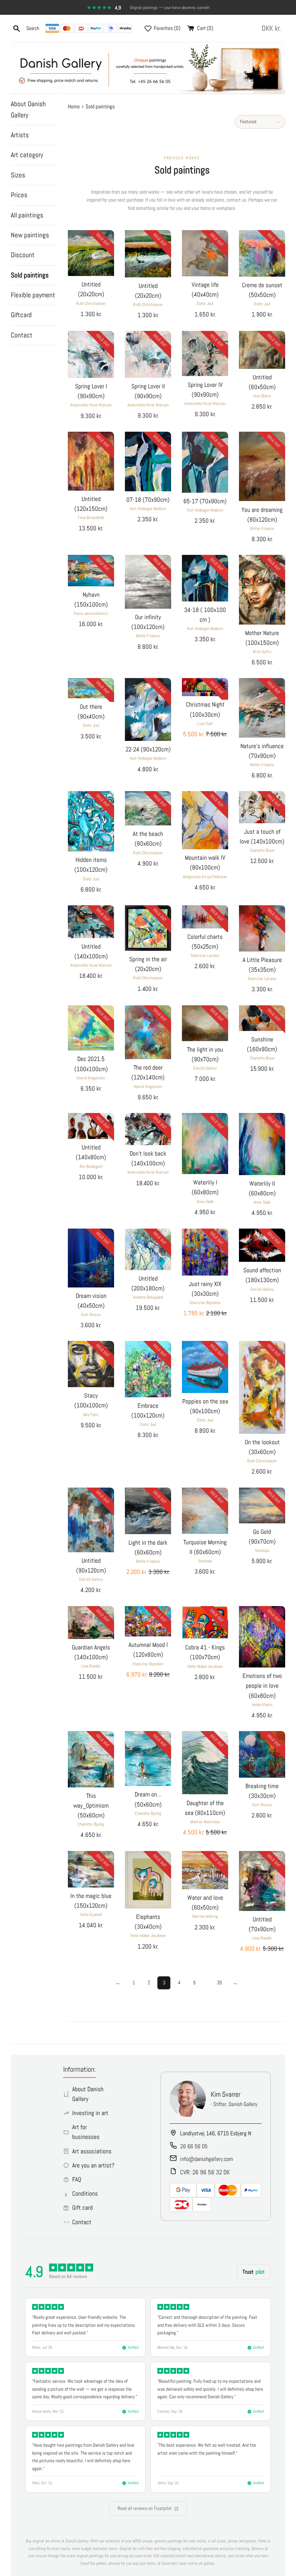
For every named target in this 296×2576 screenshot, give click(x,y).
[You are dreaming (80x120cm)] (262, 467)
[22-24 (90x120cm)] (148, 709)
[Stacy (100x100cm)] (91, 1364)
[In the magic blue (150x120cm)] (91, 1869)
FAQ (77, 2179)
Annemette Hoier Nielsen (91, 405)
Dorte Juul (205, 303)
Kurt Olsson (91, 1315)
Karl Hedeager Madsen (148, 509)
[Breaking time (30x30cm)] (262, 1754)
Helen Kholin (262, 1705)
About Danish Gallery (28, 109)
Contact (22, 335)
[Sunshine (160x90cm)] (262, 1018)
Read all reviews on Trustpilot (145, 2508)
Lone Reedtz (91, 1666)
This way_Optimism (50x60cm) (91, 1805)
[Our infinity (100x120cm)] (148, 582)
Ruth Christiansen (91, 303)
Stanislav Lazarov (205, 955)
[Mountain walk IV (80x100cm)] (205, 820)
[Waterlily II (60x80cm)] (262, 1144)
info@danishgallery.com (206, 2159)
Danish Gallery (205, 1068)
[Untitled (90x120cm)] (91, 1520)
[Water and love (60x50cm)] (205, 1870)
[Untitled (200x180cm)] (148, 1249)
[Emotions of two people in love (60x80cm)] (262, 1637)
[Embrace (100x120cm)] (148, 1369)
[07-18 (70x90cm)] (148, 461)
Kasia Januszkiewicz (91, 613)
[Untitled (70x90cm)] (262, 1881)
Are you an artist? (93, 2165)
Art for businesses (86, 2132)
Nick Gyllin (262, 652)
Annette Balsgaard (148, 1297)
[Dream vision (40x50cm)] (91, 1258)
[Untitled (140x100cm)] (91, 922)
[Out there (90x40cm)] (91, 688)
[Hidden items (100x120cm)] (91, 821)
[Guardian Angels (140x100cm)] (91, 1623)
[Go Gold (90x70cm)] (262, 1505)
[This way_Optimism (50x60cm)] (91, 1759)
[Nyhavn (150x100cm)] (91, 570)
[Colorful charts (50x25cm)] (205, 917)
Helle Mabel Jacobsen (205, 1666)
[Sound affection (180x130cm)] (262, 1245)
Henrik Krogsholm (91, 1078)
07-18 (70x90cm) (148, 500)
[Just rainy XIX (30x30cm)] (205, 1252)
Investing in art (90, 2113)
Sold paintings (30, 275)
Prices (19, 195)
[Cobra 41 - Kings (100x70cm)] (205, 1623)
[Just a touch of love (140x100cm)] (262, 807)
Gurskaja (205, 1561)
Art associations (92, 2151)
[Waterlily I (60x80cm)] (205, 1144)
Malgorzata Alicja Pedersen (205, 877)
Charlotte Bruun (262, 850)
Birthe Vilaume (262, 528)
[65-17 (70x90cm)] (205, 462)
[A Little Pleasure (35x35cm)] (262, 928)
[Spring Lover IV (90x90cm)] (205, 353)
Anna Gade (205, 1201)
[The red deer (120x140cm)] (148, 1032)
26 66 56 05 (194, 2146)
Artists (20, 135)
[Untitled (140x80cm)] (91, 1126)
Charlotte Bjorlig (91, 1824)
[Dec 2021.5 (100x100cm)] (91, 1028)
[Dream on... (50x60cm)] (148, 1759)
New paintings (30, 235)
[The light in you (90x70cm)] (205, 1023)
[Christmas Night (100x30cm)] (205, 687)
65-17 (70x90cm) (205, 501)
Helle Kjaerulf (91, 1915)
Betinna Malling (205, 1916)
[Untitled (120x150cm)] (91, 461)
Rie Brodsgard (91, 1166)
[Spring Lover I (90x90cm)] (91, 354)
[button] (273, 28)
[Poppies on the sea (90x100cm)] (205, 1367)
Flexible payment (33, 295)
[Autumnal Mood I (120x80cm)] (148, 1621)
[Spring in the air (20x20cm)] (148, 928)
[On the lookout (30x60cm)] (262, 1387)
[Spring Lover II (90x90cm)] (148, 354)
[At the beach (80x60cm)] (148, 808)
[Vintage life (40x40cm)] (205, 253)
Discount (23, 255)
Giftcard (21, 315)
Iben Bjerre (262, 396)
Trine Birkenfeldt (91, 518)
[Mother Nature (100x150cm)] (262, 590)
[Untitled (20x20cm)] (91, 253)
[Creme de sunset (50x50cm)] (262, 253)
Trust (254, 2272)
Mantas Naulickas (205, 1822)
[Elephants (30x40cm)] (148, 1880)
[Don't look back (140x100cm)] (148, 1129)
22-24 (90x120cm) (148, 749)
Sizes (18, 175)
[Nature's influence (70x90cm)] (262, 708)
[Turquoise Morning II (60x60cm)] (205, 1511)
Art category (27, 155)
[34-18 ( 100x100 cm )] (205, 578)
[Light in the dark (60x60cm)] (148, 1511)
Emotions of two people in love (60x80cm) (262, 1686)
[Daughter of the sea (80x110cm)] (205, 1763)
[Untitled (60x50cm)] (262, 350)
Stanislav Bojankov (205, 1303)
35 (219, 1982)
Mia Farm (91, 1415)
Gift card (82, 2208)
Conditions (85, 2193)
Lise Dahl (205, 724)
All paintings (27, 215)
